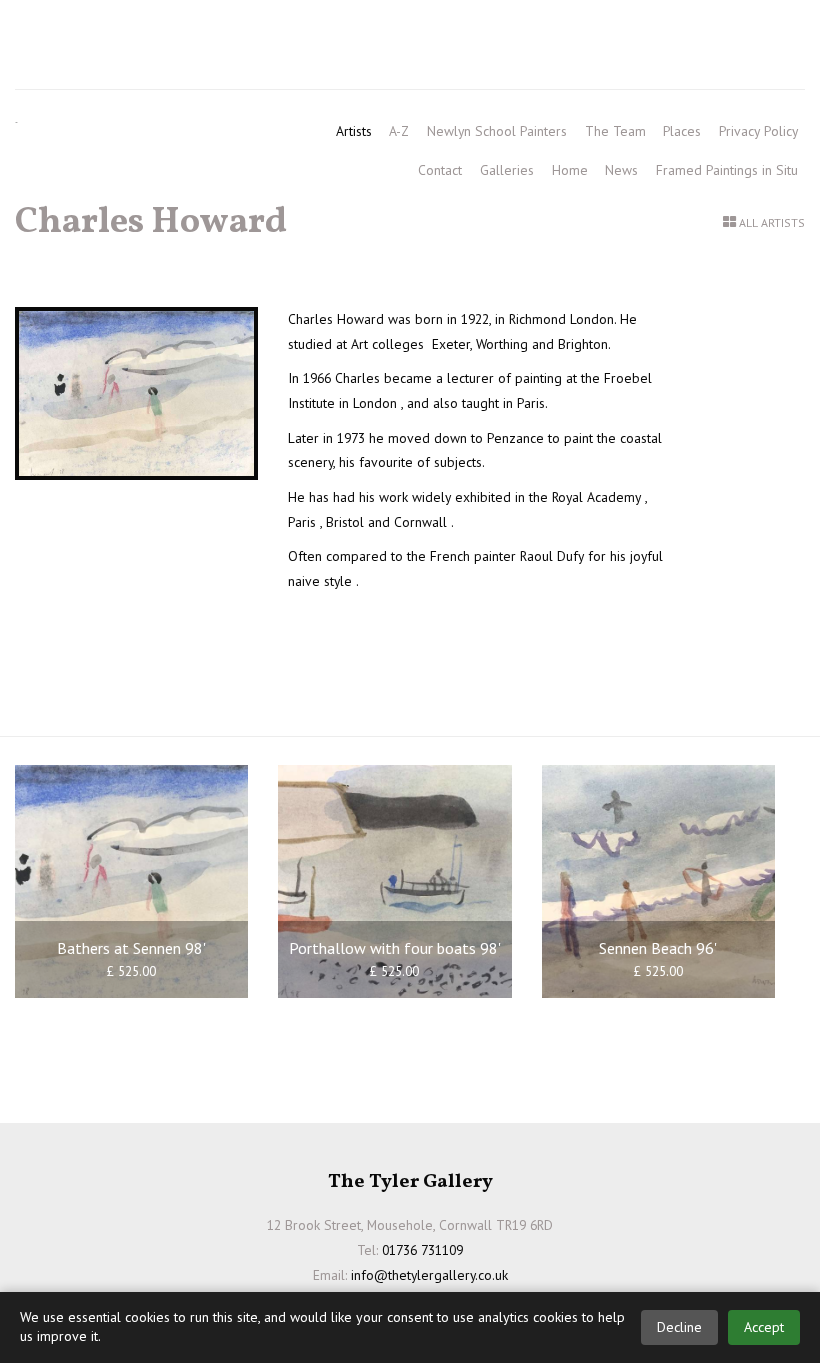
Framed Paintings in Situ (727, 170)
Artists (354, 131)
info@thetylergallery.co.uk (179, 65)
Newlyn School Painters (497, 131)
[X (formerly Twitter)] (741, 32)
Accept (764, 1327)
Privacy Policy (758, 131)
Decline (679, 1327)
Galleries (507, 170)
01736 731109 (73, 31)
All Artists (772, 222)
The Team (615, 131)
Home (570, 170)
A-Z (399, 131)
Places (682, 131)
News (621, 170)
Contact (440, 170)
